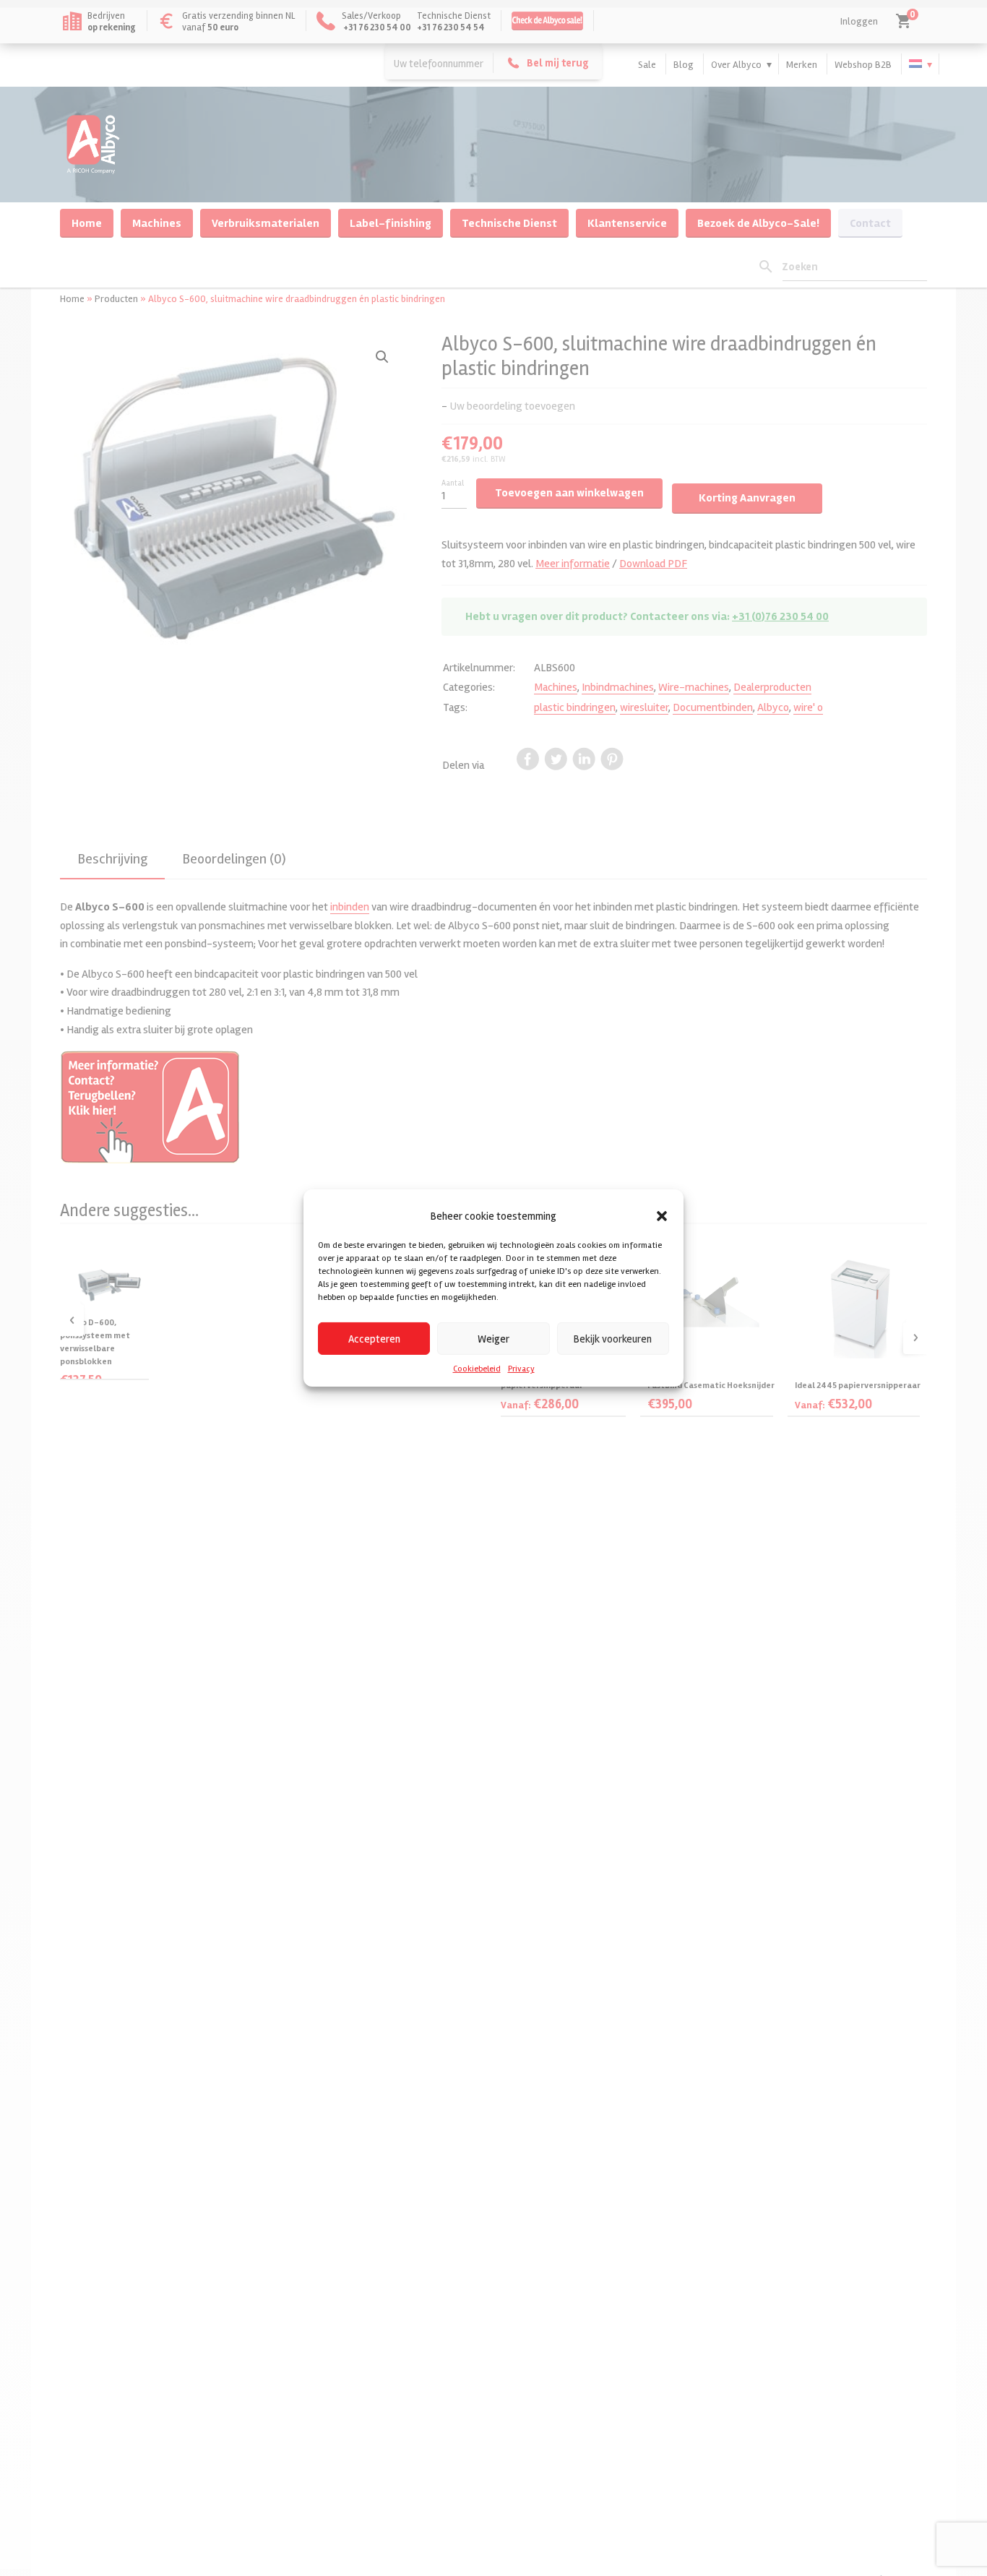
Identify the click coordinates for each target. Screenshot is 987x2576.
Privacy (521, 1369)
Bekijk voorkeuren (613, 1338)
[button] (662, 1216)
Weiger (493, 1338)
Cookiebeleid (477, 1369)
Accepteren (374, 1338)
